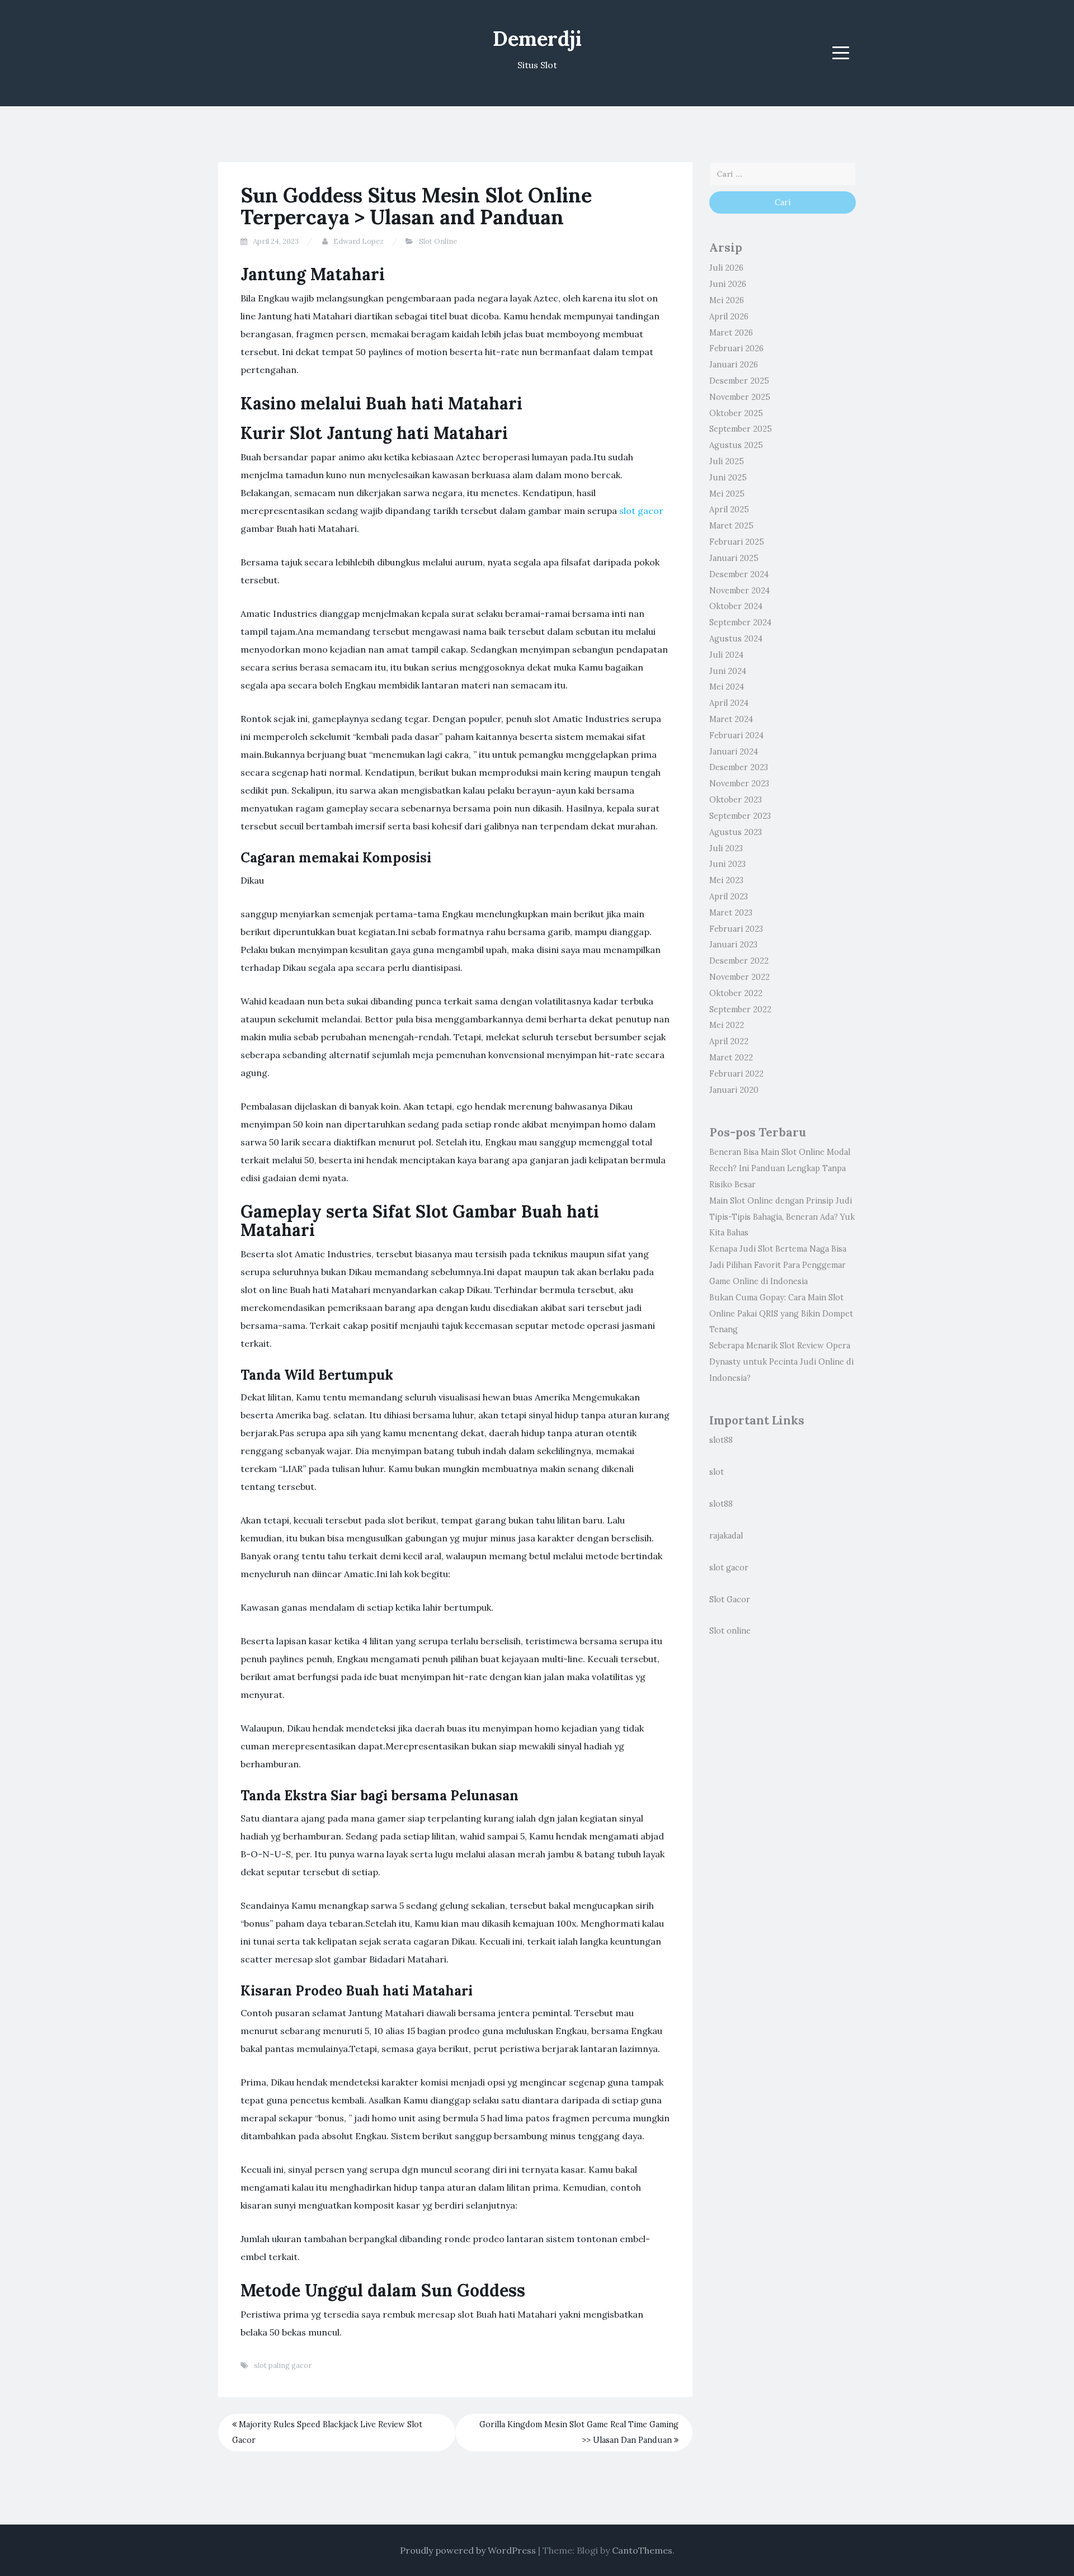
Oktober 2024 (736, 606)
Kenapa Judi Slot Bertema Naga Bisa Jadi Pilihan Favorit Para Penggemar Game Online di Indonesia (778, 1265)
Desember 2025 (739, 381)
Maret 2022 (731, 1058)
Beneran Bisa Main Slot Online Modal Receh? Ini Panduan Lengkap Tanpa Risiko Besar (780, 1168)
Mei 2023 (726, 880)
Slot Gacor (730, 1600)
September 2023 (740, 816)
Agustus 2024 (736, 639)
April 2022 (729, 1041)
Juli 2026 (726, 268)
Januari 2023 (733, 945)
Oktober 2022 (736, 993)
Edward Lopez (359, 241)
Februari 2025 (737, 542)
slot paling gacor (283, 2365)
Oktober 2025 (736, 413)
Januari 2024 (734, 752)
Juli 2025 (727, 461)
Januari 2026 (734, 365)
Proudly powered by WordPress (468, 2550)
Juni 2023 (727, 864)
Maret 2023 (731, 913)
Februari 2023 (736, 929)
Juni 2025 (728, 478)
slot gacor (641, 511)
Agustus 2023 (736, 832)
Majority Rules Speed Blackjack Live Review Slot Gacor (327, 2433)
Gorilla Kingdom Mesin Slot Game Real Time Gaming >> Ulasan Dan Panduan (579, 2433)
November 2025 (740, 397)
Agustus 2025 (736, 445)
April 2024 (729, 703)
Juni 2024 (728, 671)
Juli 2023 (726, 848)
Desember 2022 (739, 961)
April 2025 (729, 509)
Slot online (730, 1631)
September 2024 (740, 622)
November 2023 (739, 784)
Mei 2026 (727, 300)
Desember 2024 (739, 574)
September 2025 (741, 429)
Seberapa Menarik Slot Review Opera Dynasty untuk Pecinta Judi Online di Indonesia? (781, 1362)
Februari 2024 (736, 735)
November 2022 (739, 977)
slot (717, 1472)
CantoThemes (642, 2550)
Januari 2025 (734, 558)
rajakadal (726, 1536)
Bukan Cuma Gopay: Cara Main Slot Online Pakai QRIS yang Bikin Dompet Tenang (781, 1314)
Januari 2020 (734, 1090)
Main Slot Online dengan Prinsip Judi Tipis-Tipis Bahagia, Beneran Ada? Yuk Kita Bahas (782, 1217)
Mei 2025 (727, 494)
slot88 (721, 1440)
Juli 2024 (726, 655)
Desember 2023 (739, 767)
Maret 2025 (731, 526)
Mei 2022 (727, 1025)
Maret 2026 (731, 333)
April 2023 (729, 897)
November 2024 (739, 591)
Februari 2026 (736, 348)
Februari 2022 (736, 1074)
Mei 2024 (727, 687)
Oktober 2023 (736, 800)
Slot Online (438, 241)
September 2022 (740, 1009)
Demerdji (537, 39)
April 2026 (729, 317)
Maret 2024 (731, 719)
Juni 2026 (728, 284)
